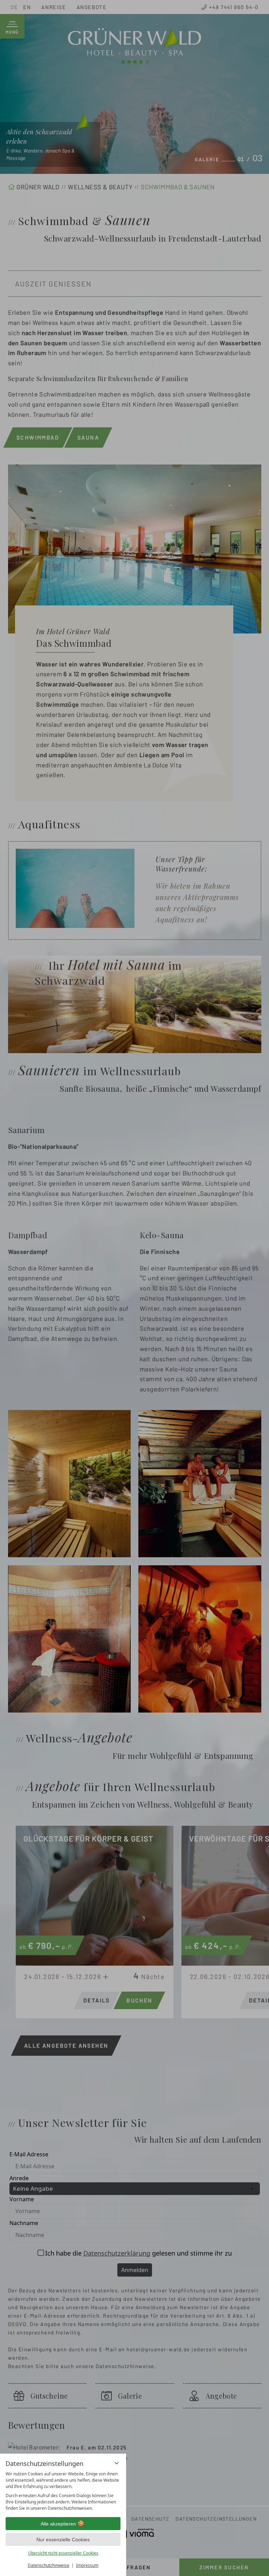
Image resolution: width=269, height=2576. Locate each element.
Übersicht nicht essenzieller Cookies (63, 2553)
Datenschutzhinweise (49, 2565)
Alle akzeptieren (58, 2524)
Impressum (87, 2565)
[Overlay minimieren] (117, 2463)
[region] (63, 2491)
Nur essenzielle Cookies (63, 2540)
